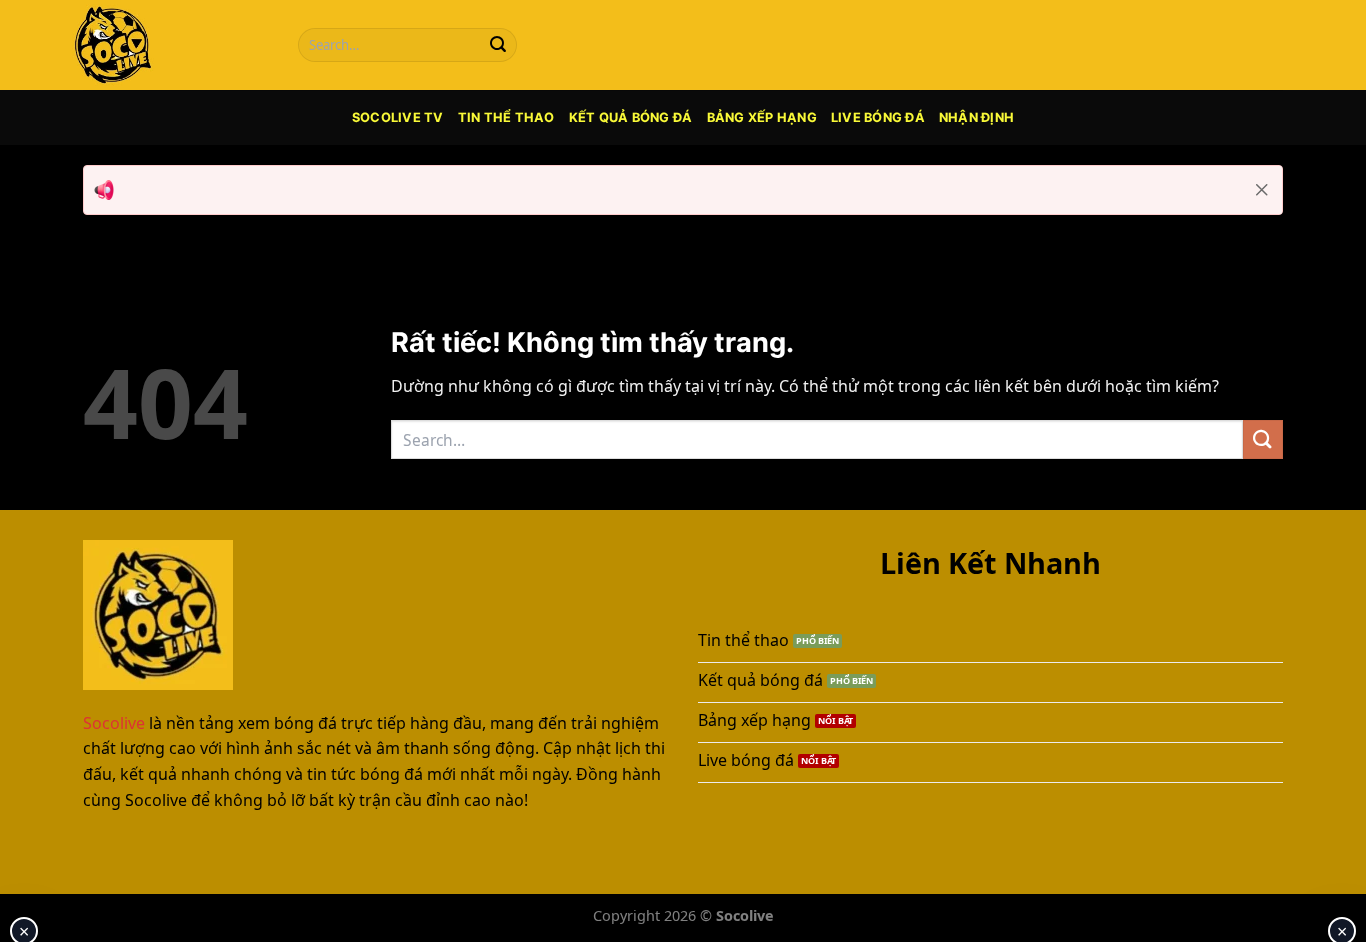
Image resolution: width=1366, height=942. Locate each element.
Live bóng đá (878, 117)
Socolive (114, 723)
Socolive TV (398, 117)
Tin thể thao (506, 117)
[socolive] (168, 45)
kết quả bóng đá (631, 117)
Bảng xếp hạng (762, 117)
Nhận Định (976, 117)
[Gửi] (498, 45)
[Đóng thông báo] (1262, 190)
